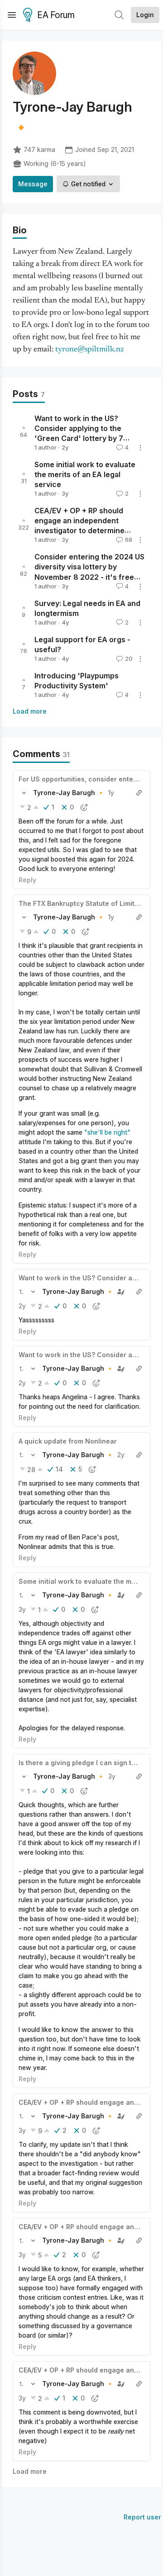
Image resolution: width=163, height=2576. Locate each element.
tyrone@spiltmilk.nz (89, 350)
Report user (142, 2517)
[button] (24, 793)
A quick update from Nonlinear (68, 1441)
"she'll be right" (107, 1132)
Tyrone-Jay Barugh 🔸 (69, 793)
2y (22, 1306)
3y (22, 1609)
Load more (30, 711)
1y (111, 793)
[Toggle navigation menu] (12, 15)
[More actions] (140, 448)
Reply (27, 880)
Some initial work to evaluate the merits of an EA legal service (85, 474)
